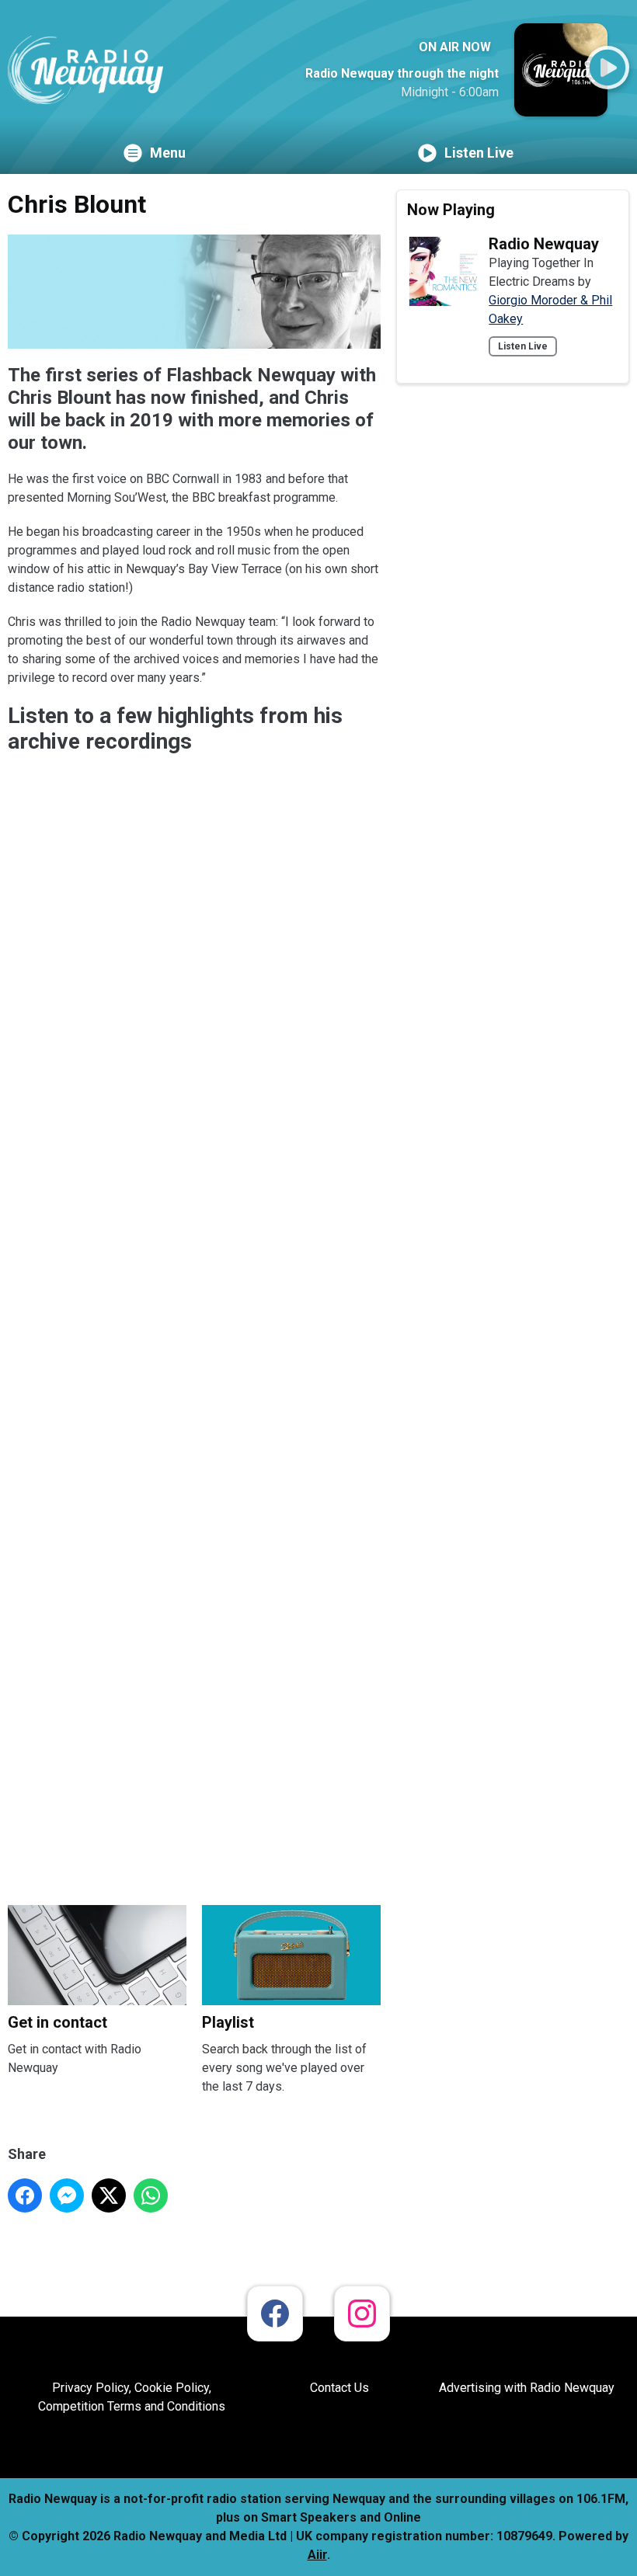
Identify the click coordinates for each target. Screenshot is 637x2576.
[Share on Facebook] (25, 2195)
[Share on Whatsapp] (151, 2195)
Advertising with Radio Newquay (527, 2388)
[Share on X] (109, 2195)
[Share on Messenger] (67, 2195)
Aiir (317, 2555)
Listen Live (479, 153)
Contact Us (339, 2388)
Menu (168, 153)
